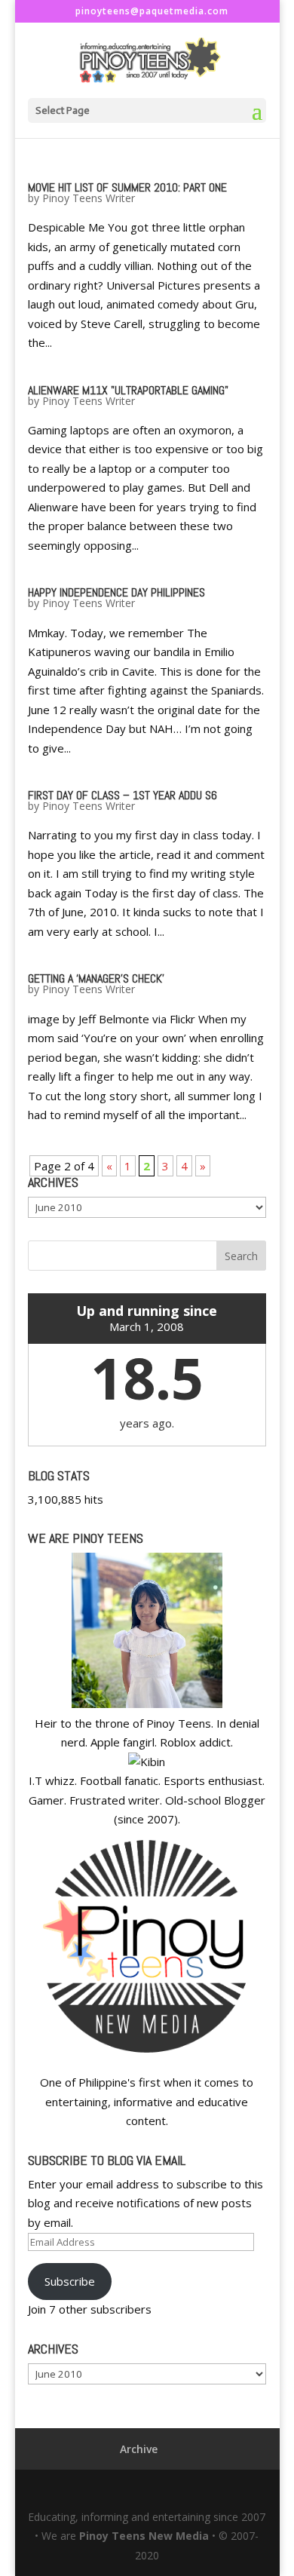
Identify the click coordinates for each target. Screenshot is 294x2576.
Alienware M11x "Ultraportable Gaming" (128, 390)
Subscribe (70, 2281)
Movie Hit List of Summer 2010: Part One (127, 187)
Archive (139, 2449)
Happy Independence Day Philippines (116, 592)
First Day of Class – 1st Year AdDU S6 (122, 795)
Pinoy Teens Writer (89, 198)
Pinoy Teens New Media (144, 2536)
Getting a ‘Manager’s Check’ (96, 978)
